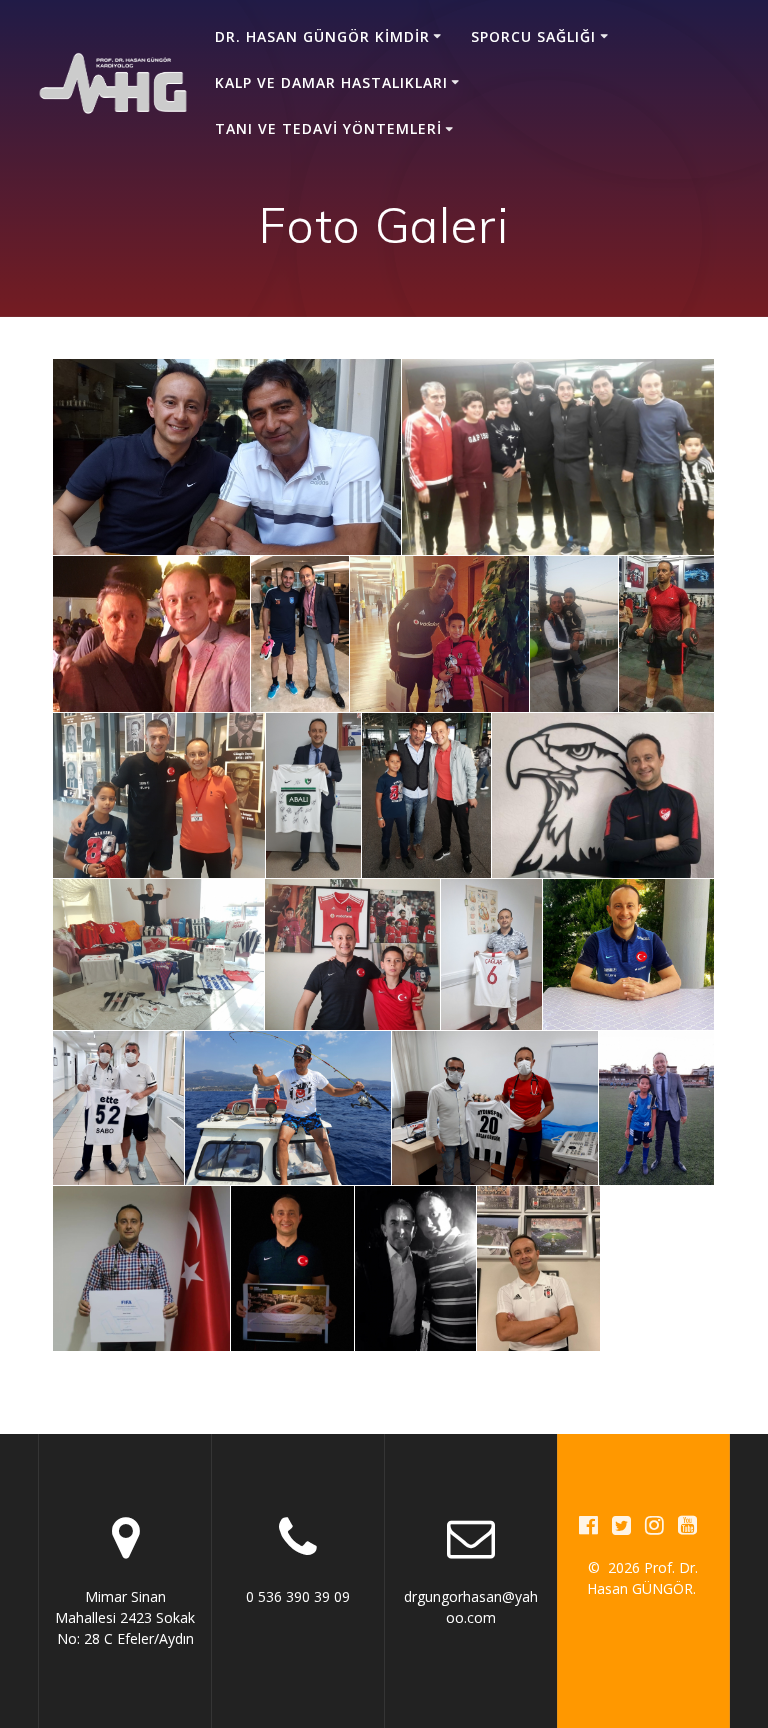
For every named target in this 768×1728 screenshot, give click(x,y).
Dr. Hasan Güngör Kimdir (322, 36)
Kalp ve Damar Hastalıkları (331, 82)
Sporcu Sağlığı (533, 36)
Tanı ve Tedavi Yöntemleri (328, 128)
